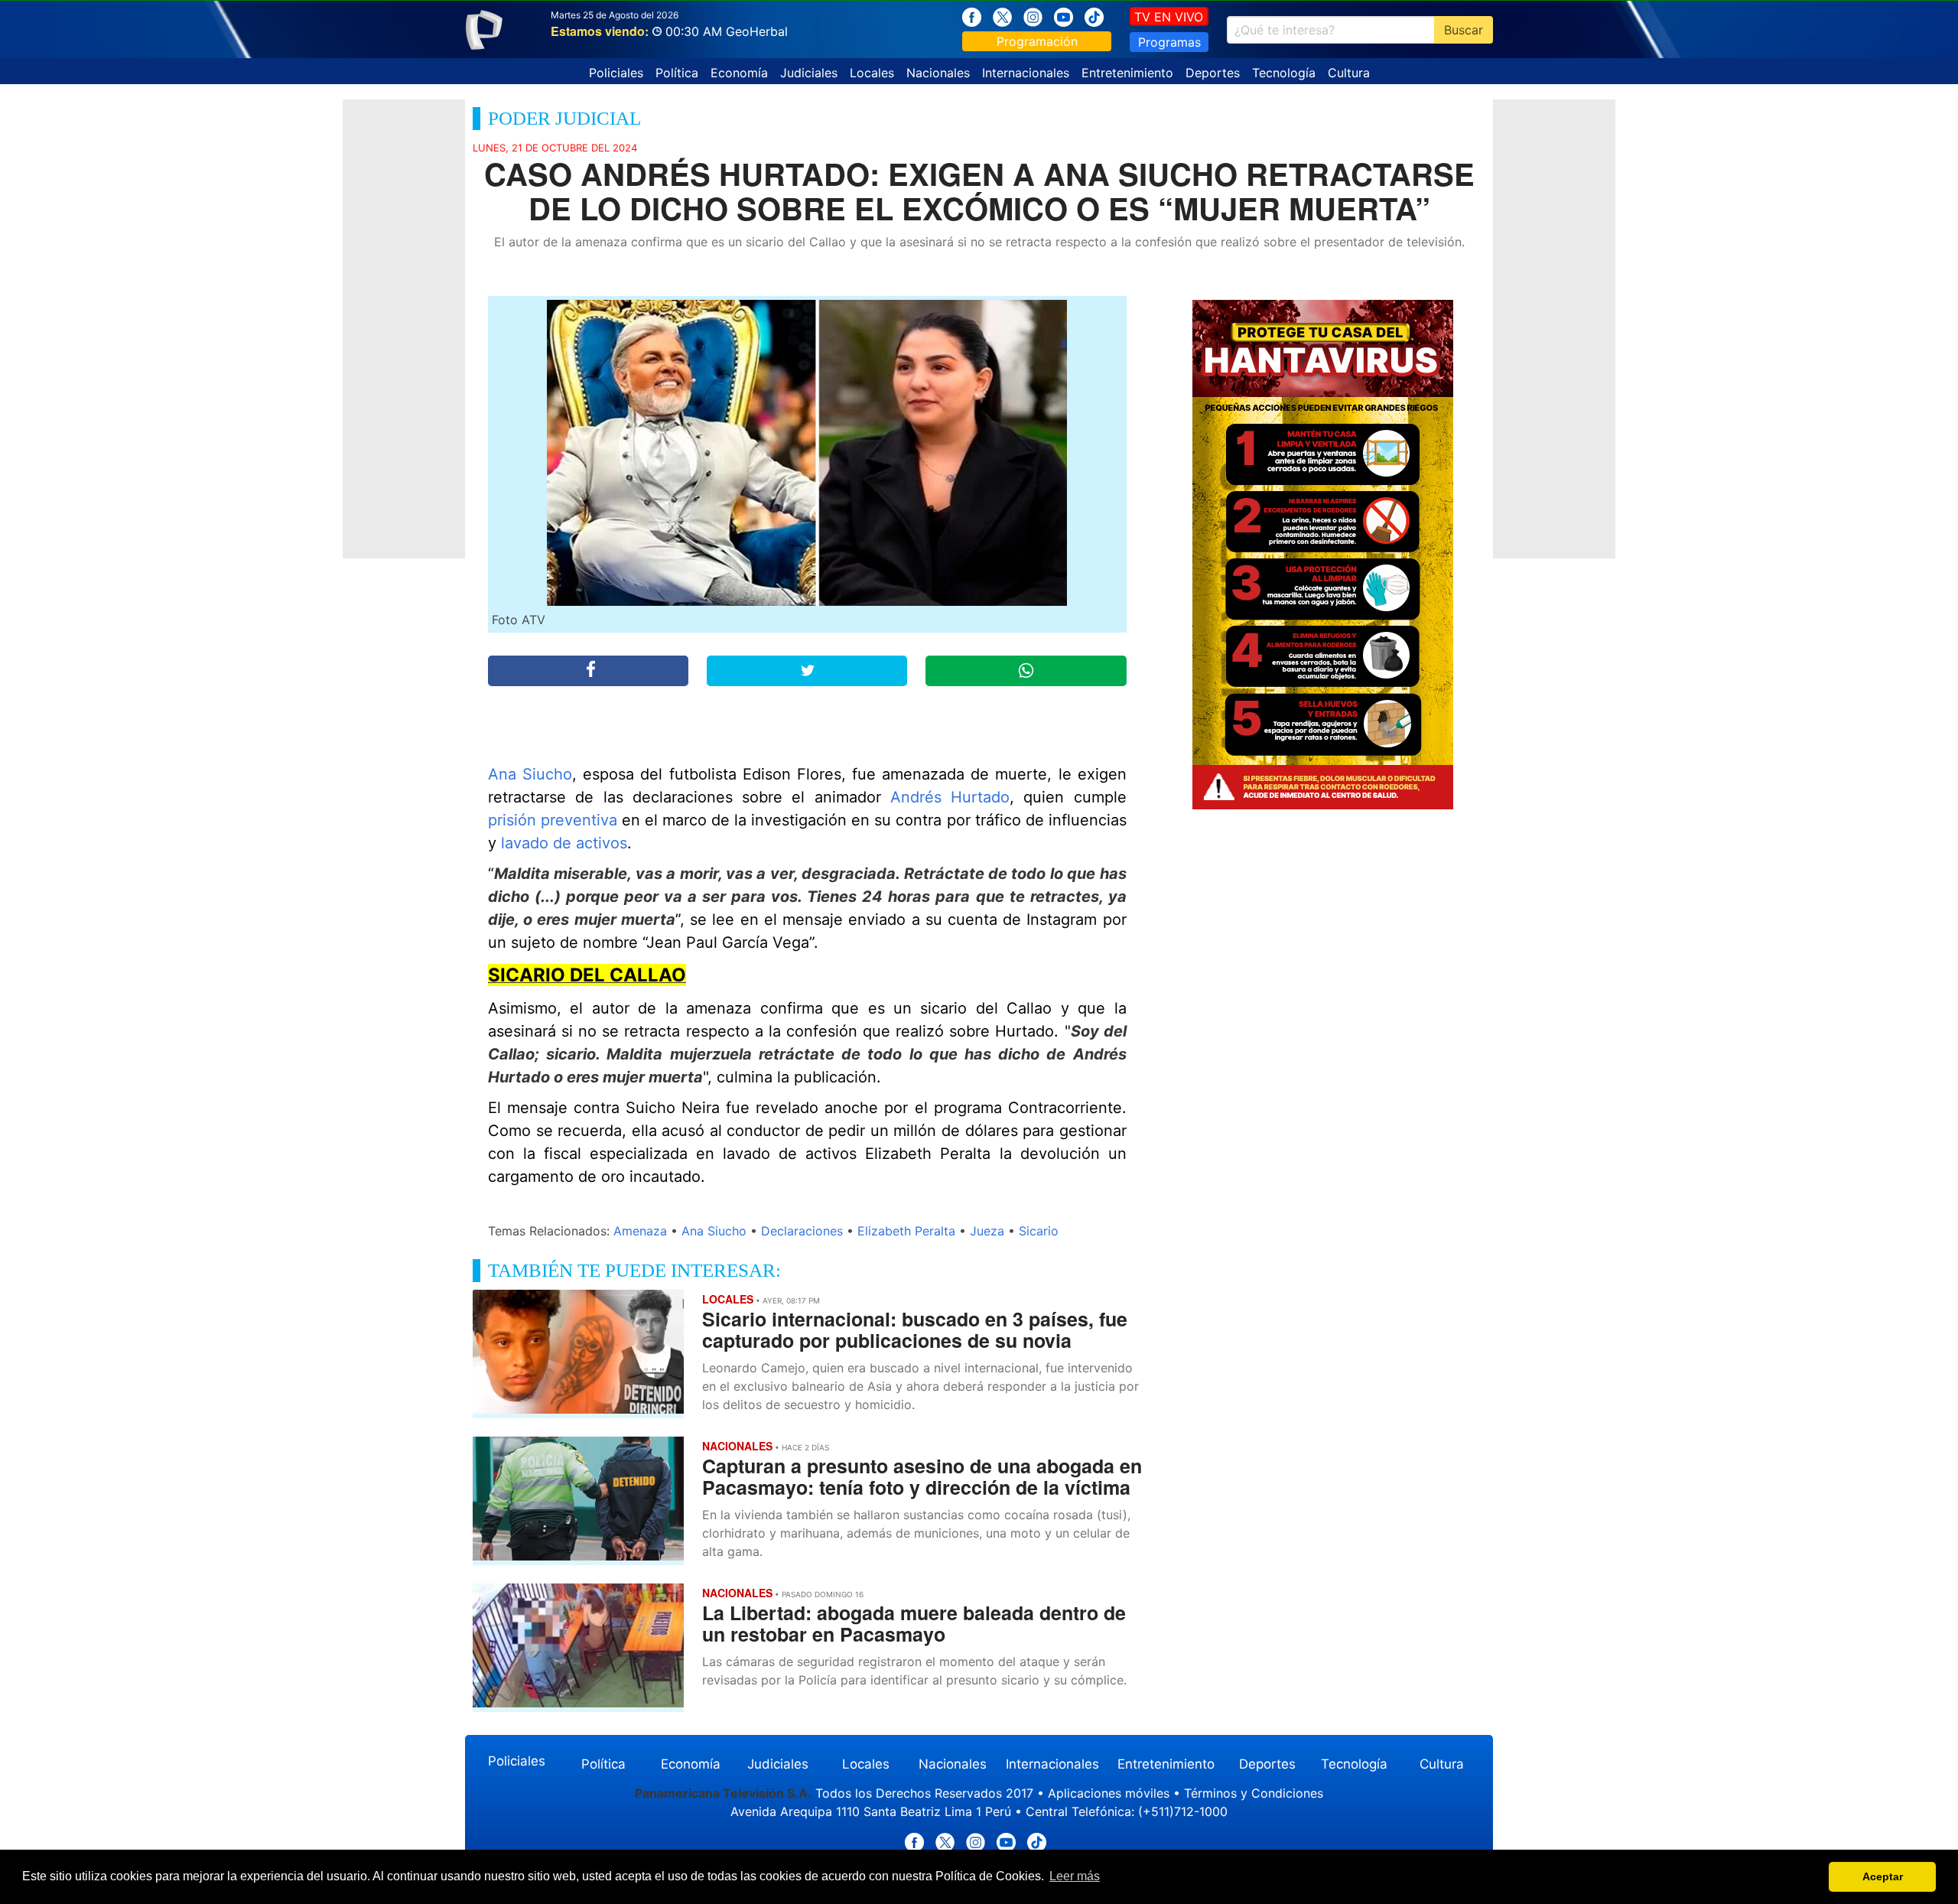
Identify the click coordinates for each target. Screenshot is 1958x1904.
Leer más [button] (1075, 1876)
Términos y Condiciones (1254, 1793)
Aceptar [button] (1883, 1876)
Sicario (1039, 1231)
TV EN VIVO (1169, 17)
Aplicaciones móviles (1109, 1793)
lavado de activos (564, 843)
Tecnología (1284, 73)
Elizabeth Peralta (906, 1231)
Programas (1169, 42)
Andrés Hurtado (950, 797)
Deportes (1213, 73)
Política (677, 73)
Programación (1037, 41)
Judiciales (809, 73)
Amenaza (640, 1231)
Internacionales (1026, 73)
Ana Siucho (530, 774)
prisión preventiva (553, 820)
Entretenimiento (1127, 73)
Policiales (616, 73)
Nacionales (938, 73)
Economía (739, 73)
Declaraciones (802, 1231)
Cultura (1349, 73)
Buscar (1464, 30)
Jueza (987, 1231)
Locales (872, 73)
